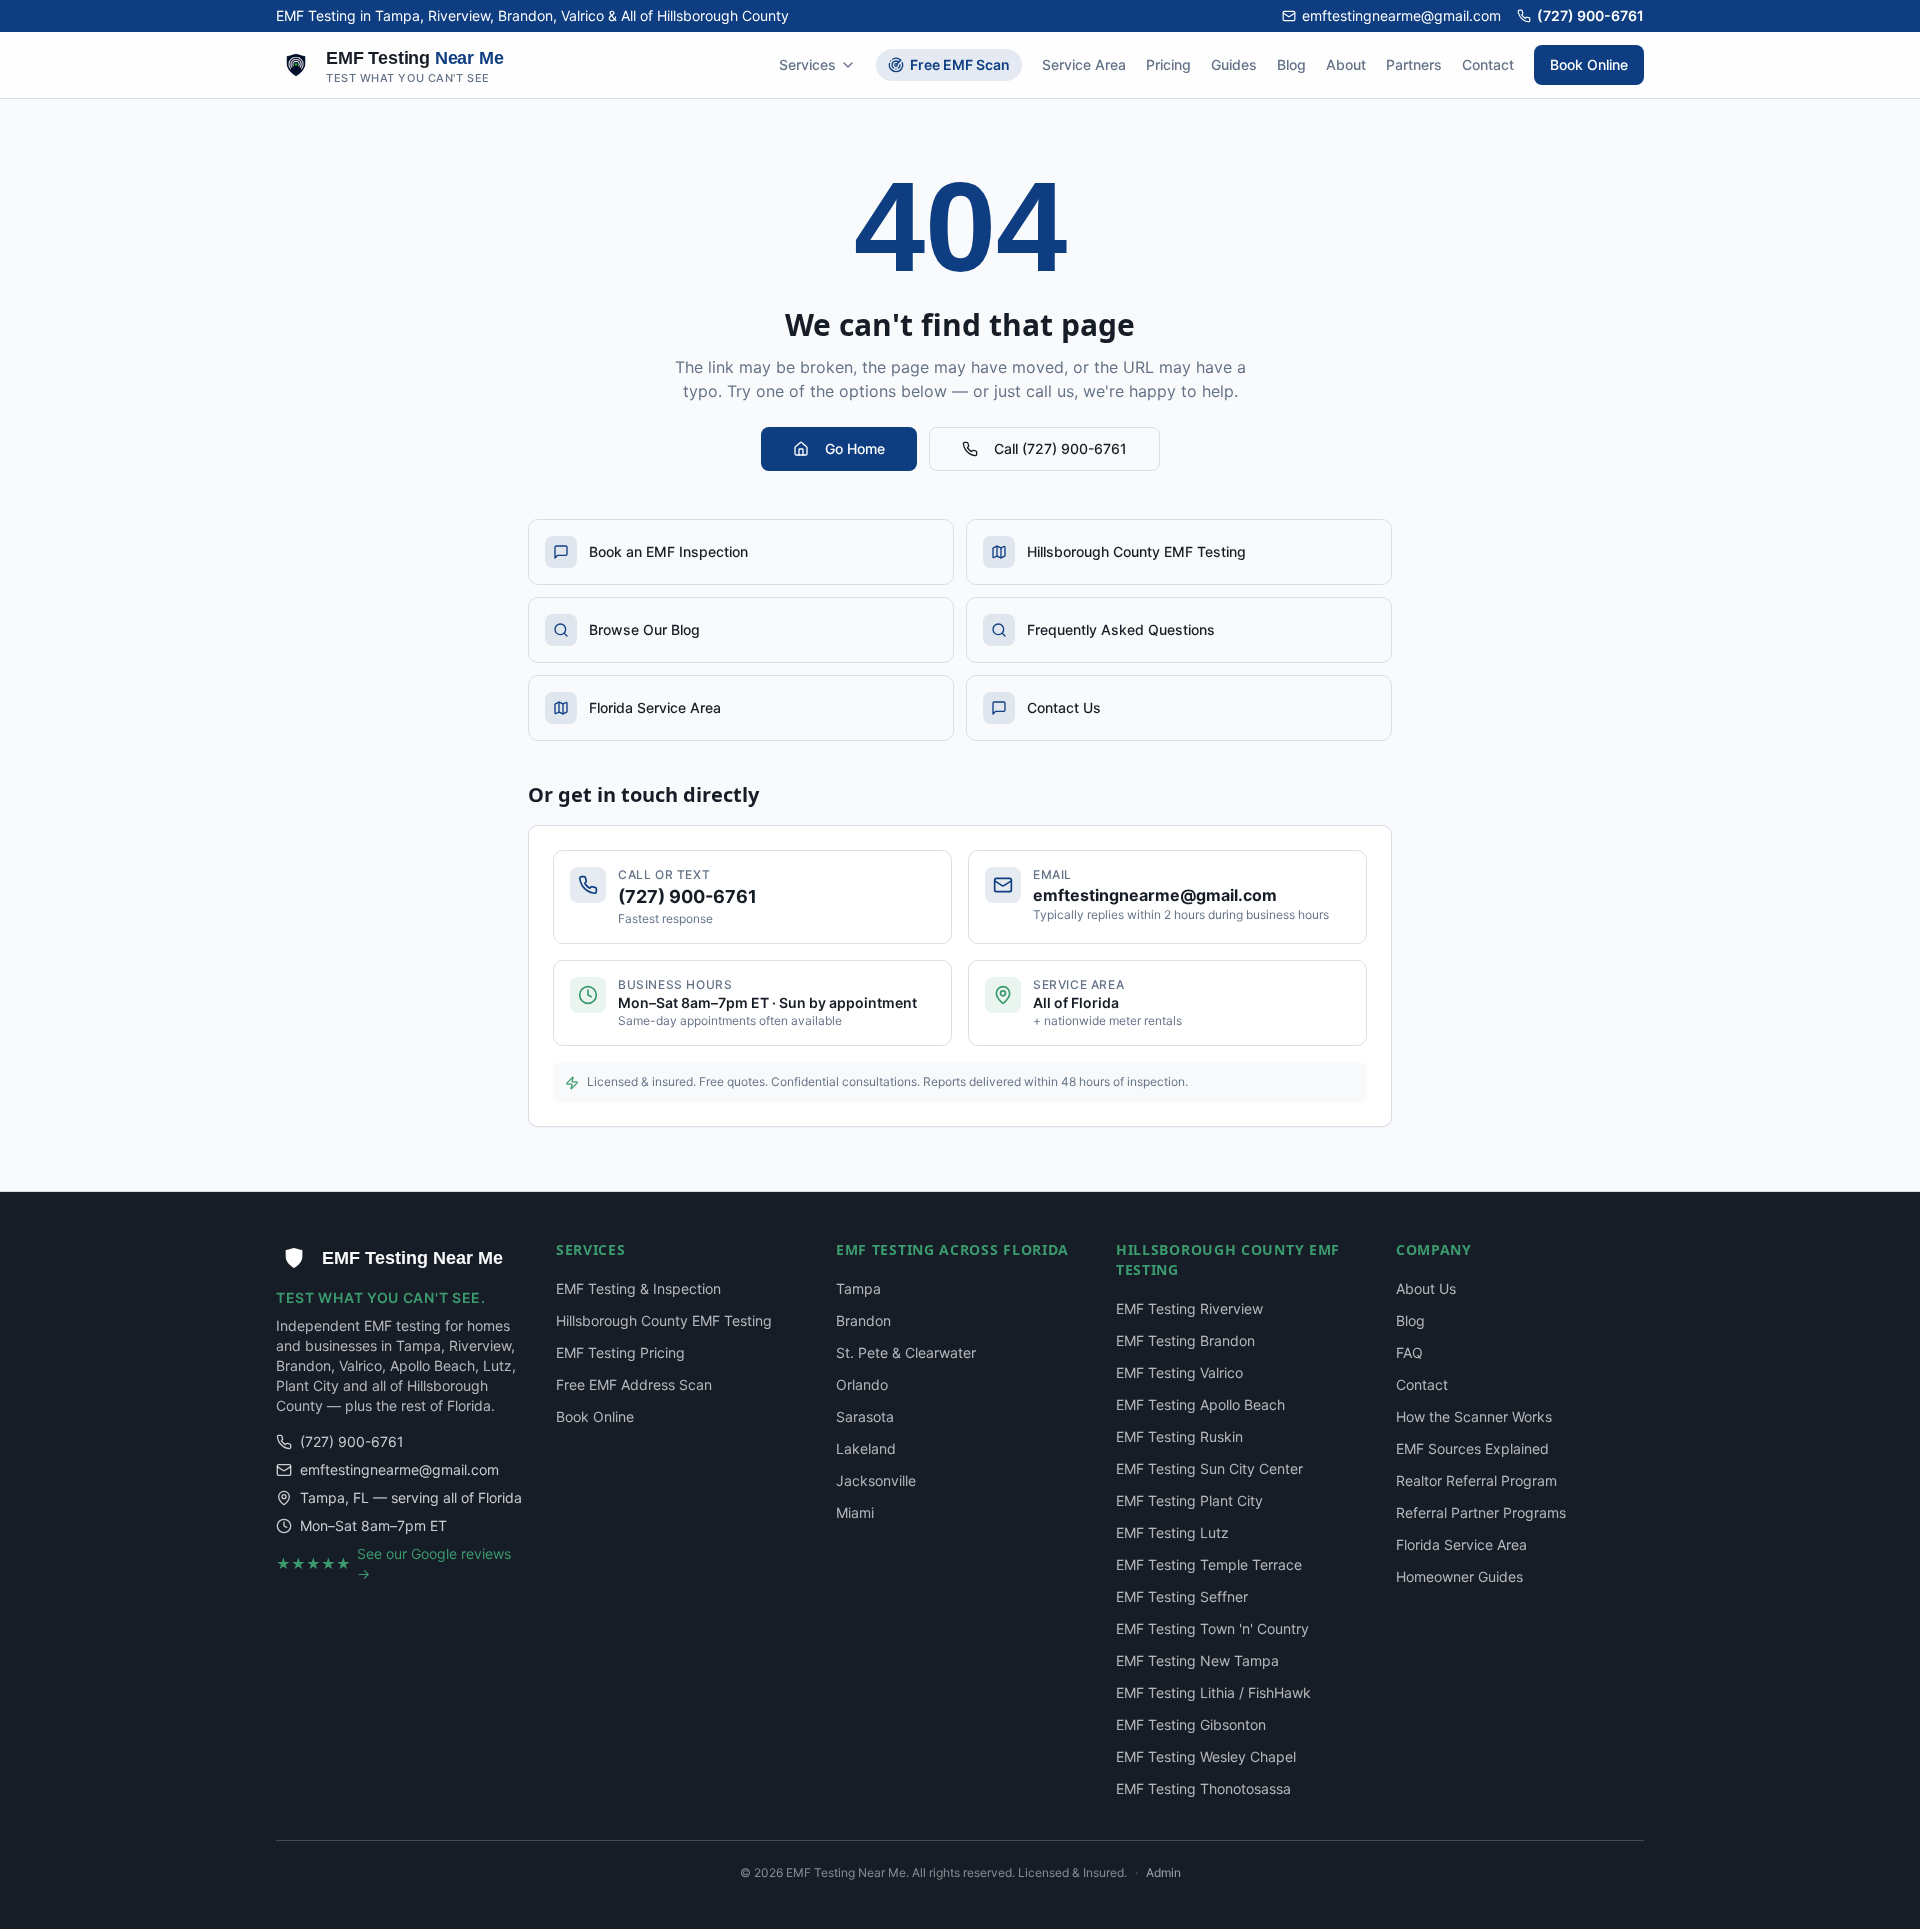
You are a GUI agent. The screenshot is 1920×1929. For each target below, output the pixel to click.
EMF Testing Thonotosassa (1203, 1788)
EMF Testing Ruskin (1179, 1436)
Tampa (858, 1288)
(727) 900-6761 (1590, 15)
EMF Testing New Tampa (1197, 1660)
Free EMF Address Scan (634, 1384)
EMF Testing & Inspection (638, 1288)
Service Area (1084, 64)
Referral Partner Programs (1481, 1512)
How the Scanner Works (1474, 1416)
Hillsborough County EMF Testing (664, 1320)
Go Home (855, 448)
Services (807, 64)
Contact (1488, 64)
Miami (855, 1512)
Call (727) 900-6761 (1060, 448)
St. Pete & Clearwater (906, 1352)
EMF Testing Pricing (620, 1352)
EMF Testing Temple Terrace (1209, 1564)
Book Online (1589, 64)
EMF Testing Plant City (1189, 1500)
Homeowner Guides (1459, 1576)
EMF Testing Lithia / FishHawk (1213, 1692)
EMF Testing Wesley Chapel (1206, 1756)
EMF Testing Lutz (1172, 1532)
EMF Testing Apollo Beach (1200, 1404)
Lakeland (866, 1448)
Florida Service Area (1461, 1544)
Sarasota (865, 1416)
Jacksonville (876, 1480)
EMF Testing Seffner (1182, 1596)
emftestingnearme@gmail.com (1401, 15)
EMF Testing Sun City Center (1209, 1468)
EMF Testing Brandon (1185, 1340)
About (1346, 64)
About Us (1426, 1288)
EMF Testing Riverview (1189, 1308)
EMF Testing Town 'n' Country (1212, 1628)
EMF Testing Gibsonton (1191, 1724)
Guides (1234, 64)
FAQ (1409, 1352)
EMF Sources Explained (1472, 1448)
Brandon (863, 1320)
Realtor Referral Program (1476, 1480)
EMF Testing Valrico (1179, 1372)
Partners (1414, 64)
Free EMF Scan (960, 64)
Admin (1163, 1872)
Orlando (862, 1384)
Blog (1291, 64)
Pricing (1168, 64)
